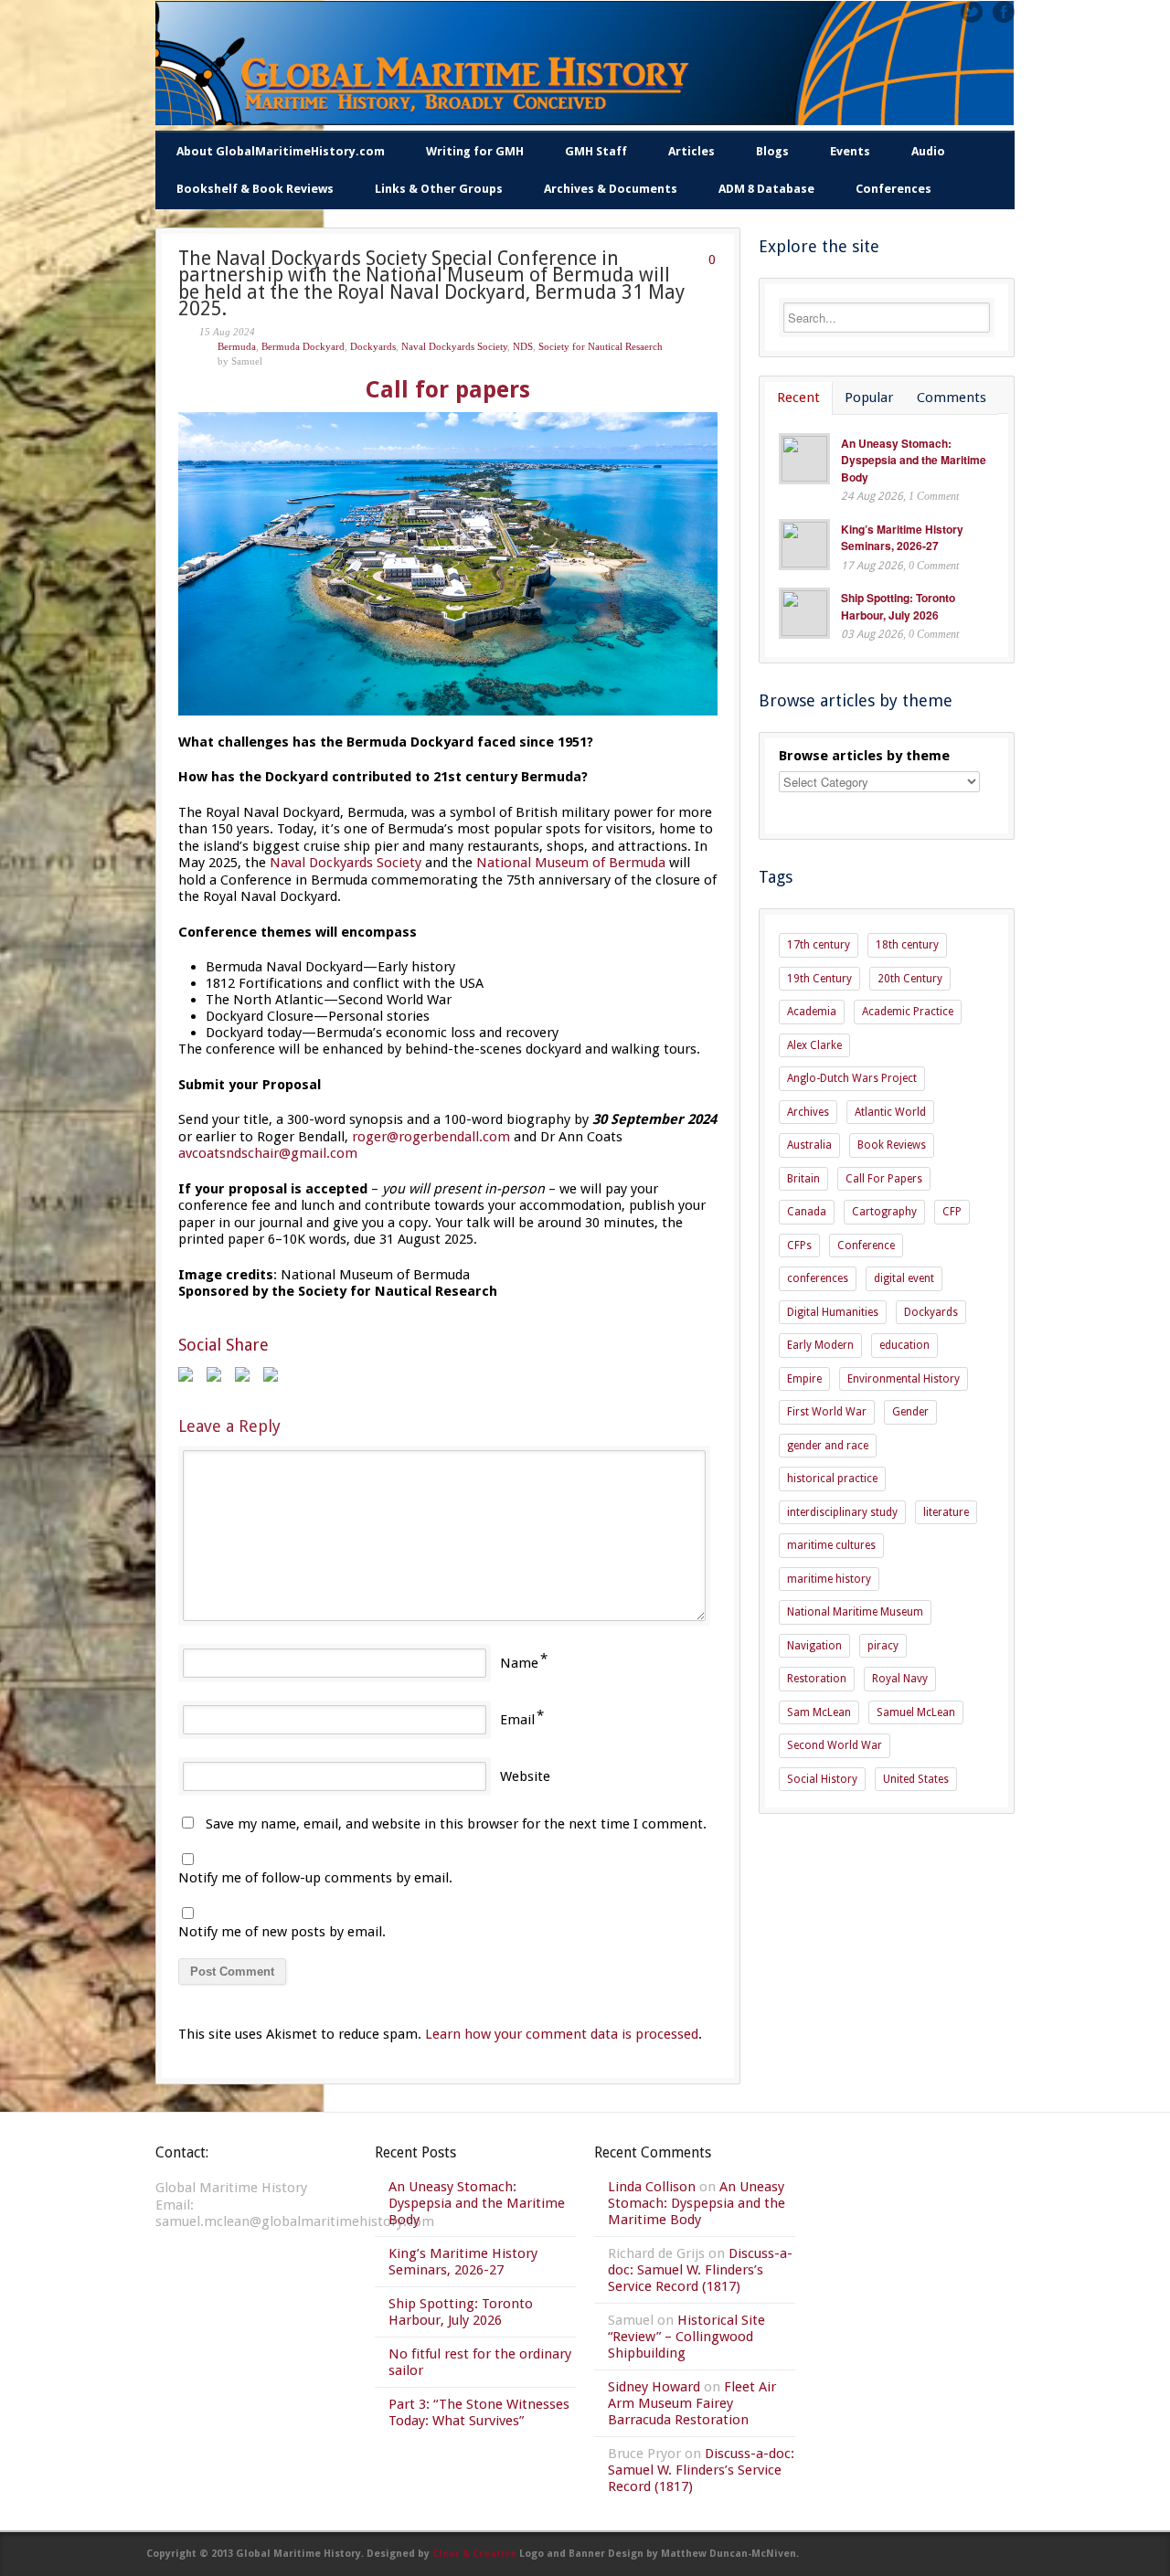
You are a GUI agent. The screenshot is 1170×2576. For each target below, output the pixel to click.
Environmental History (904, 1379)
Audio (928, 151)
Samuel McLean (916, 1712)
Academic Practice (908, 1012)
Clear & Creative (474, 2554)
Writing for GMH (475, 151)
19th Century (819, 979)
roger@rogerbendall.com (431, 1137)
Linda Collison (652, 2187)
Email (517, 1720)
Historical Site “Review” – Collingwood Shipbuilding (686, 2337)
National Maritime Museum (855, 1612)
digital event (904, 1278)
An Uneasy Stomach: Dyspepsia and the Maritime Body (914, 460)
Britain (803, 1179)
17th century (819, 945)
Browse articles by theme (864, 756)
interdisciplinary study (842, 1512)
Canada (807, 1212)
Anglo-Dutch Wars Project (852, 1078)
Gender (910, 1412)
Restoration (817, 1679)
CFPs (799, 1246)
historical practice (832, 1479)
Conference (866, 1246)
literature (946, 1512)
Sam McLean (819, 1712)
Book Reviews (892, 1145)
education (904, 1345)
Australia (809, 1145)
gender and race (828, 1446)
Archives (808, 1112)
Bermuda (237, 346)
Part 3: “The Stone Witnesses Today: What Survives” (479, 2412)
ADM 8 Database (766, 189)
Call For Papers (884, 1179)
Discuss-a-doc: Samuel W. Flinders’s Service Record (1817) (700, 2270)
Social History (822, 1779)
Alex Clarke (814, 1045)
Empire (804, 1379)
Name (519, 1663)
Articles (691, 151)
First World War (827, 1412)
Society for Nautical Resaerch (601, 346)
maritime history (829, 1579)
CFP (952, 1212)
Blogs (772, 151)
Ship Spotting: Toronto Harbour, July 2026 (898, 606)
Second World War (835, 1745)
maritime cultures (831, 1545)
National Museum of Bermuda (571, 863)
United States (916, 1779)
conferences (818, 1278)
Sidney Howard (654, 2387)
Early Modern (820, 1345)
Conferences (893, 189)
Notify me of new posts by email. (282, 1932)
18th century (907, 945)
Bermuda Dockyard (303, 346)
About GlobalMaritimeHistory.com (281, 151)
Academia (812, 1012)
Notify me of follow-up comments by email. (315, 1878)
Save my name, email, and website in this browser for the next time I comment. (456, 1824)
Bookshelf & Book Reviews (255, 189)
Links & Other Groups (439, 189)
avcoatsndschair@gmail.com (268, 1153)
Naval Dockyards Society (454, 346)
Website (525, 1776)
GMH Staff (596, 151)
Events (850, 151)
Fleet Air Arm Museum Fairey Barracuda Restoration (692, 2403)
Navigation (814, 1646)
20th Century (910, 979)
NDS (523, 346)
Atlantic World (890, 1112)
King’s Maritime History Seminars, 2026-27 (902, 538)
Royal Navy (900, 1679)
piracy (883, 1646)
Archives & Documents (611, 189)
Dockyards (373, 346)
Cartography (884, 1212)
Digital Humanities (833, 1312)
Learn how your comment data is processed (562, 2034)
